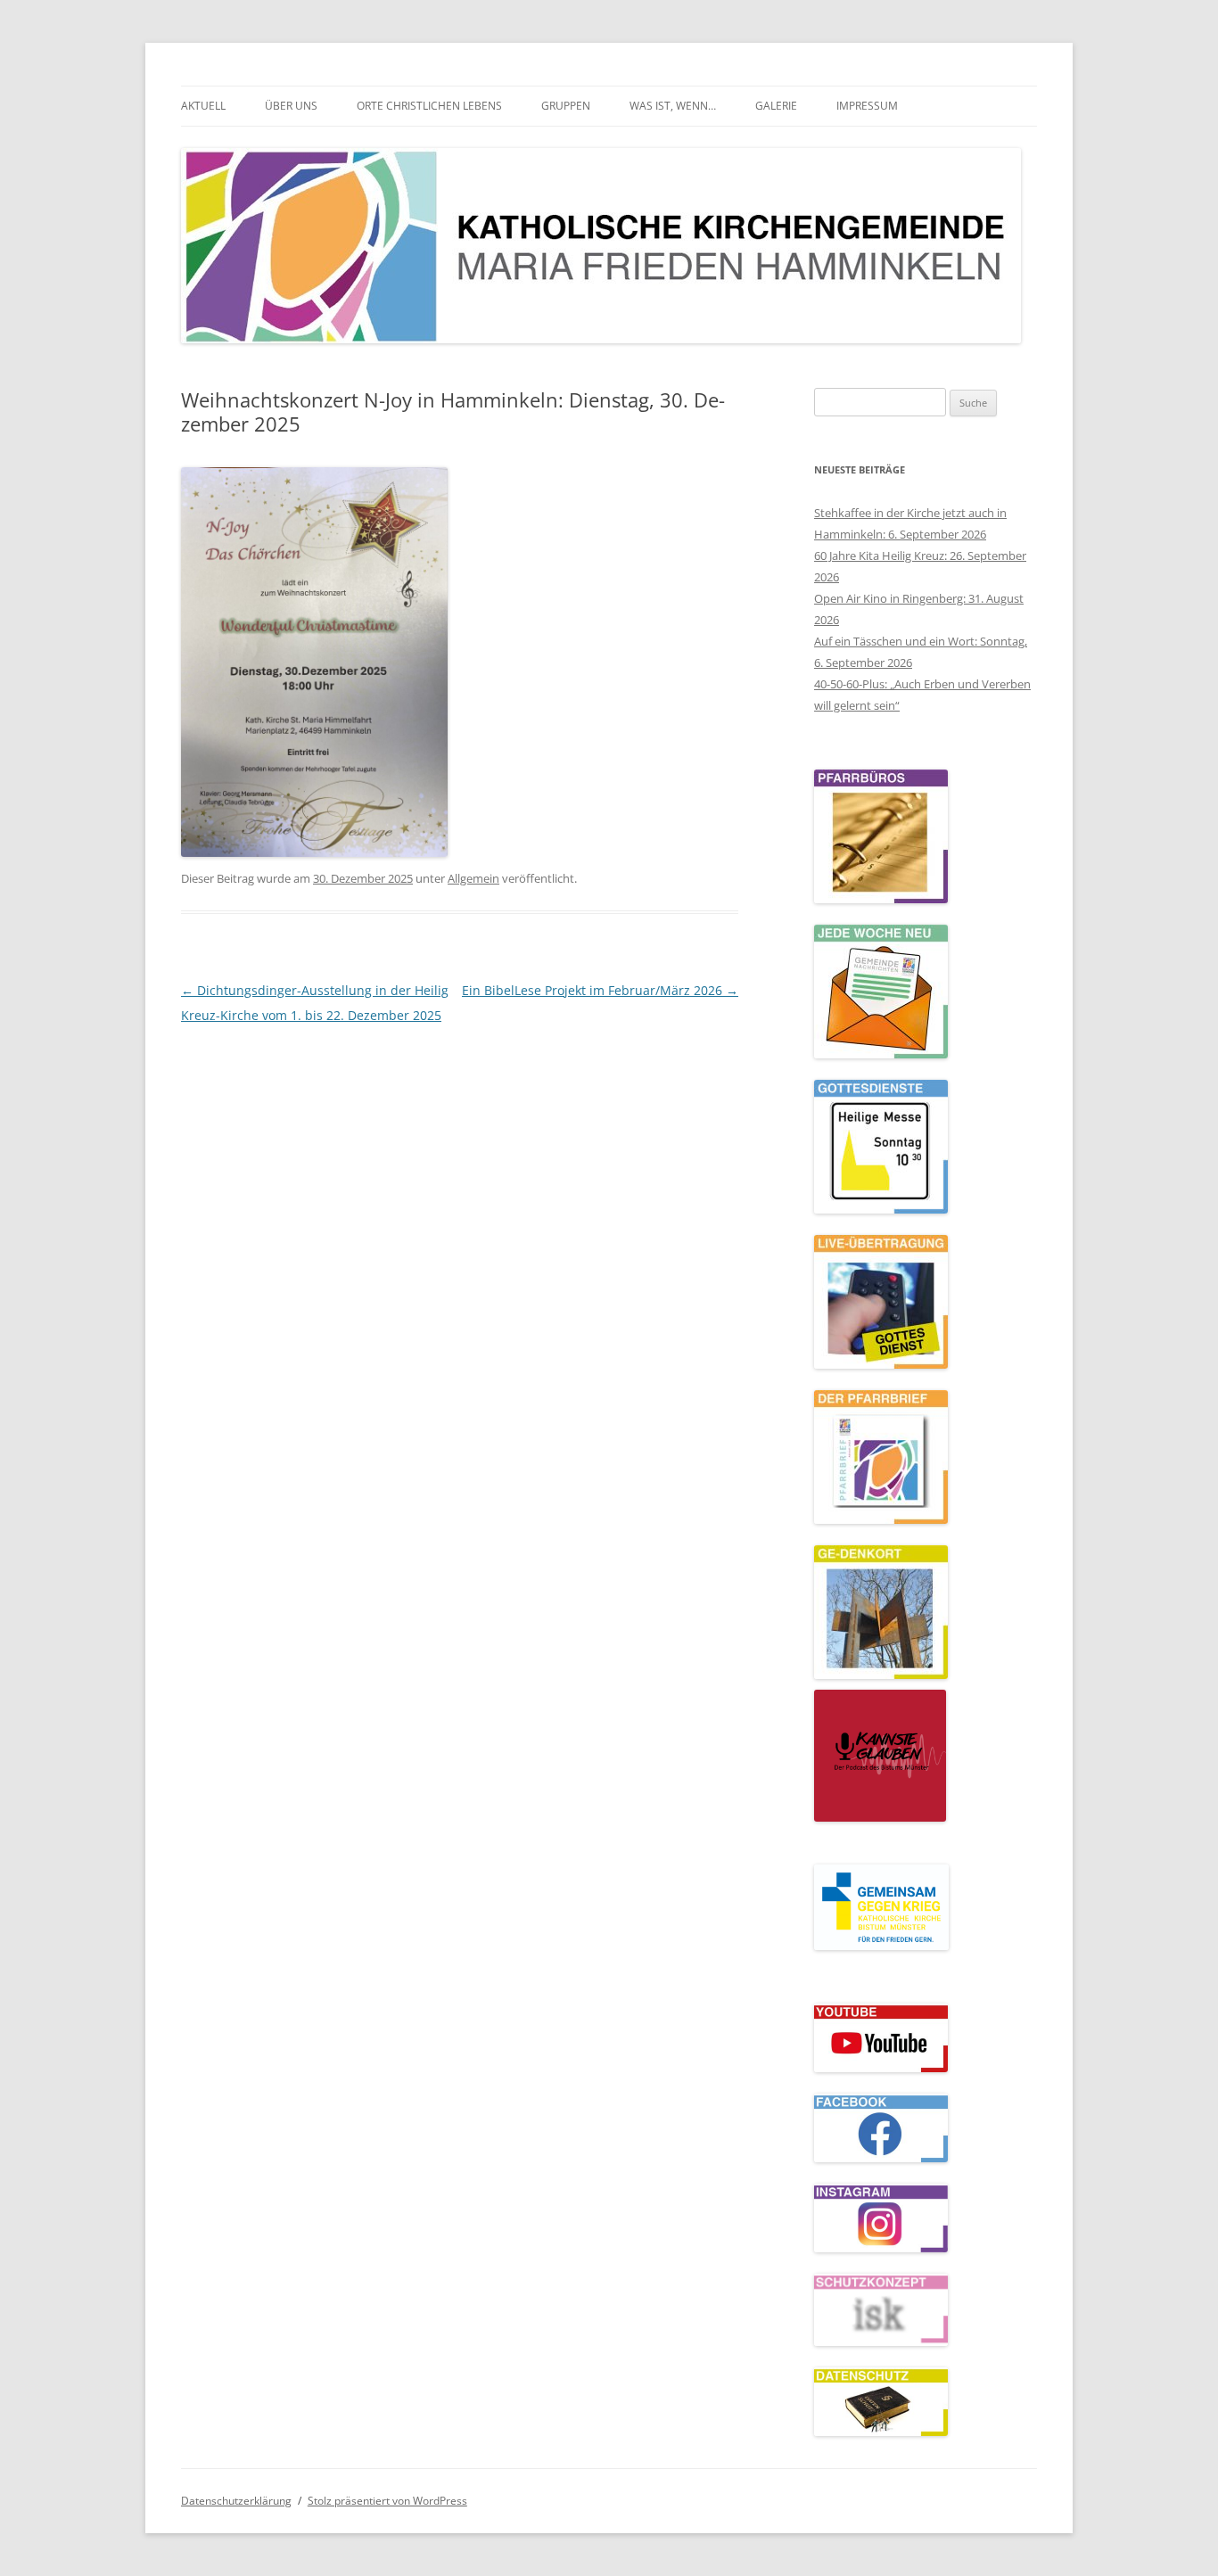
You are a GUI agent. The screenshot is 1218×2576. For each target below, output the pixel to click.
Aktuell (203, 106)
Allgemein (473, 878)
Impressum (867, 106)
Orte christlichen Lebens (429, 106)
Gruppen (566, 106)
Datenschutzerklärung (236, 2501)
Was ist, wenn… (673, 106)
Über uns (291, 106)
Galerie (776, 106)
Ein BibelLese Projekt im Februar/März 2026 (600, 990)
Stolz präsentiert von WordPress (387, 2501)
